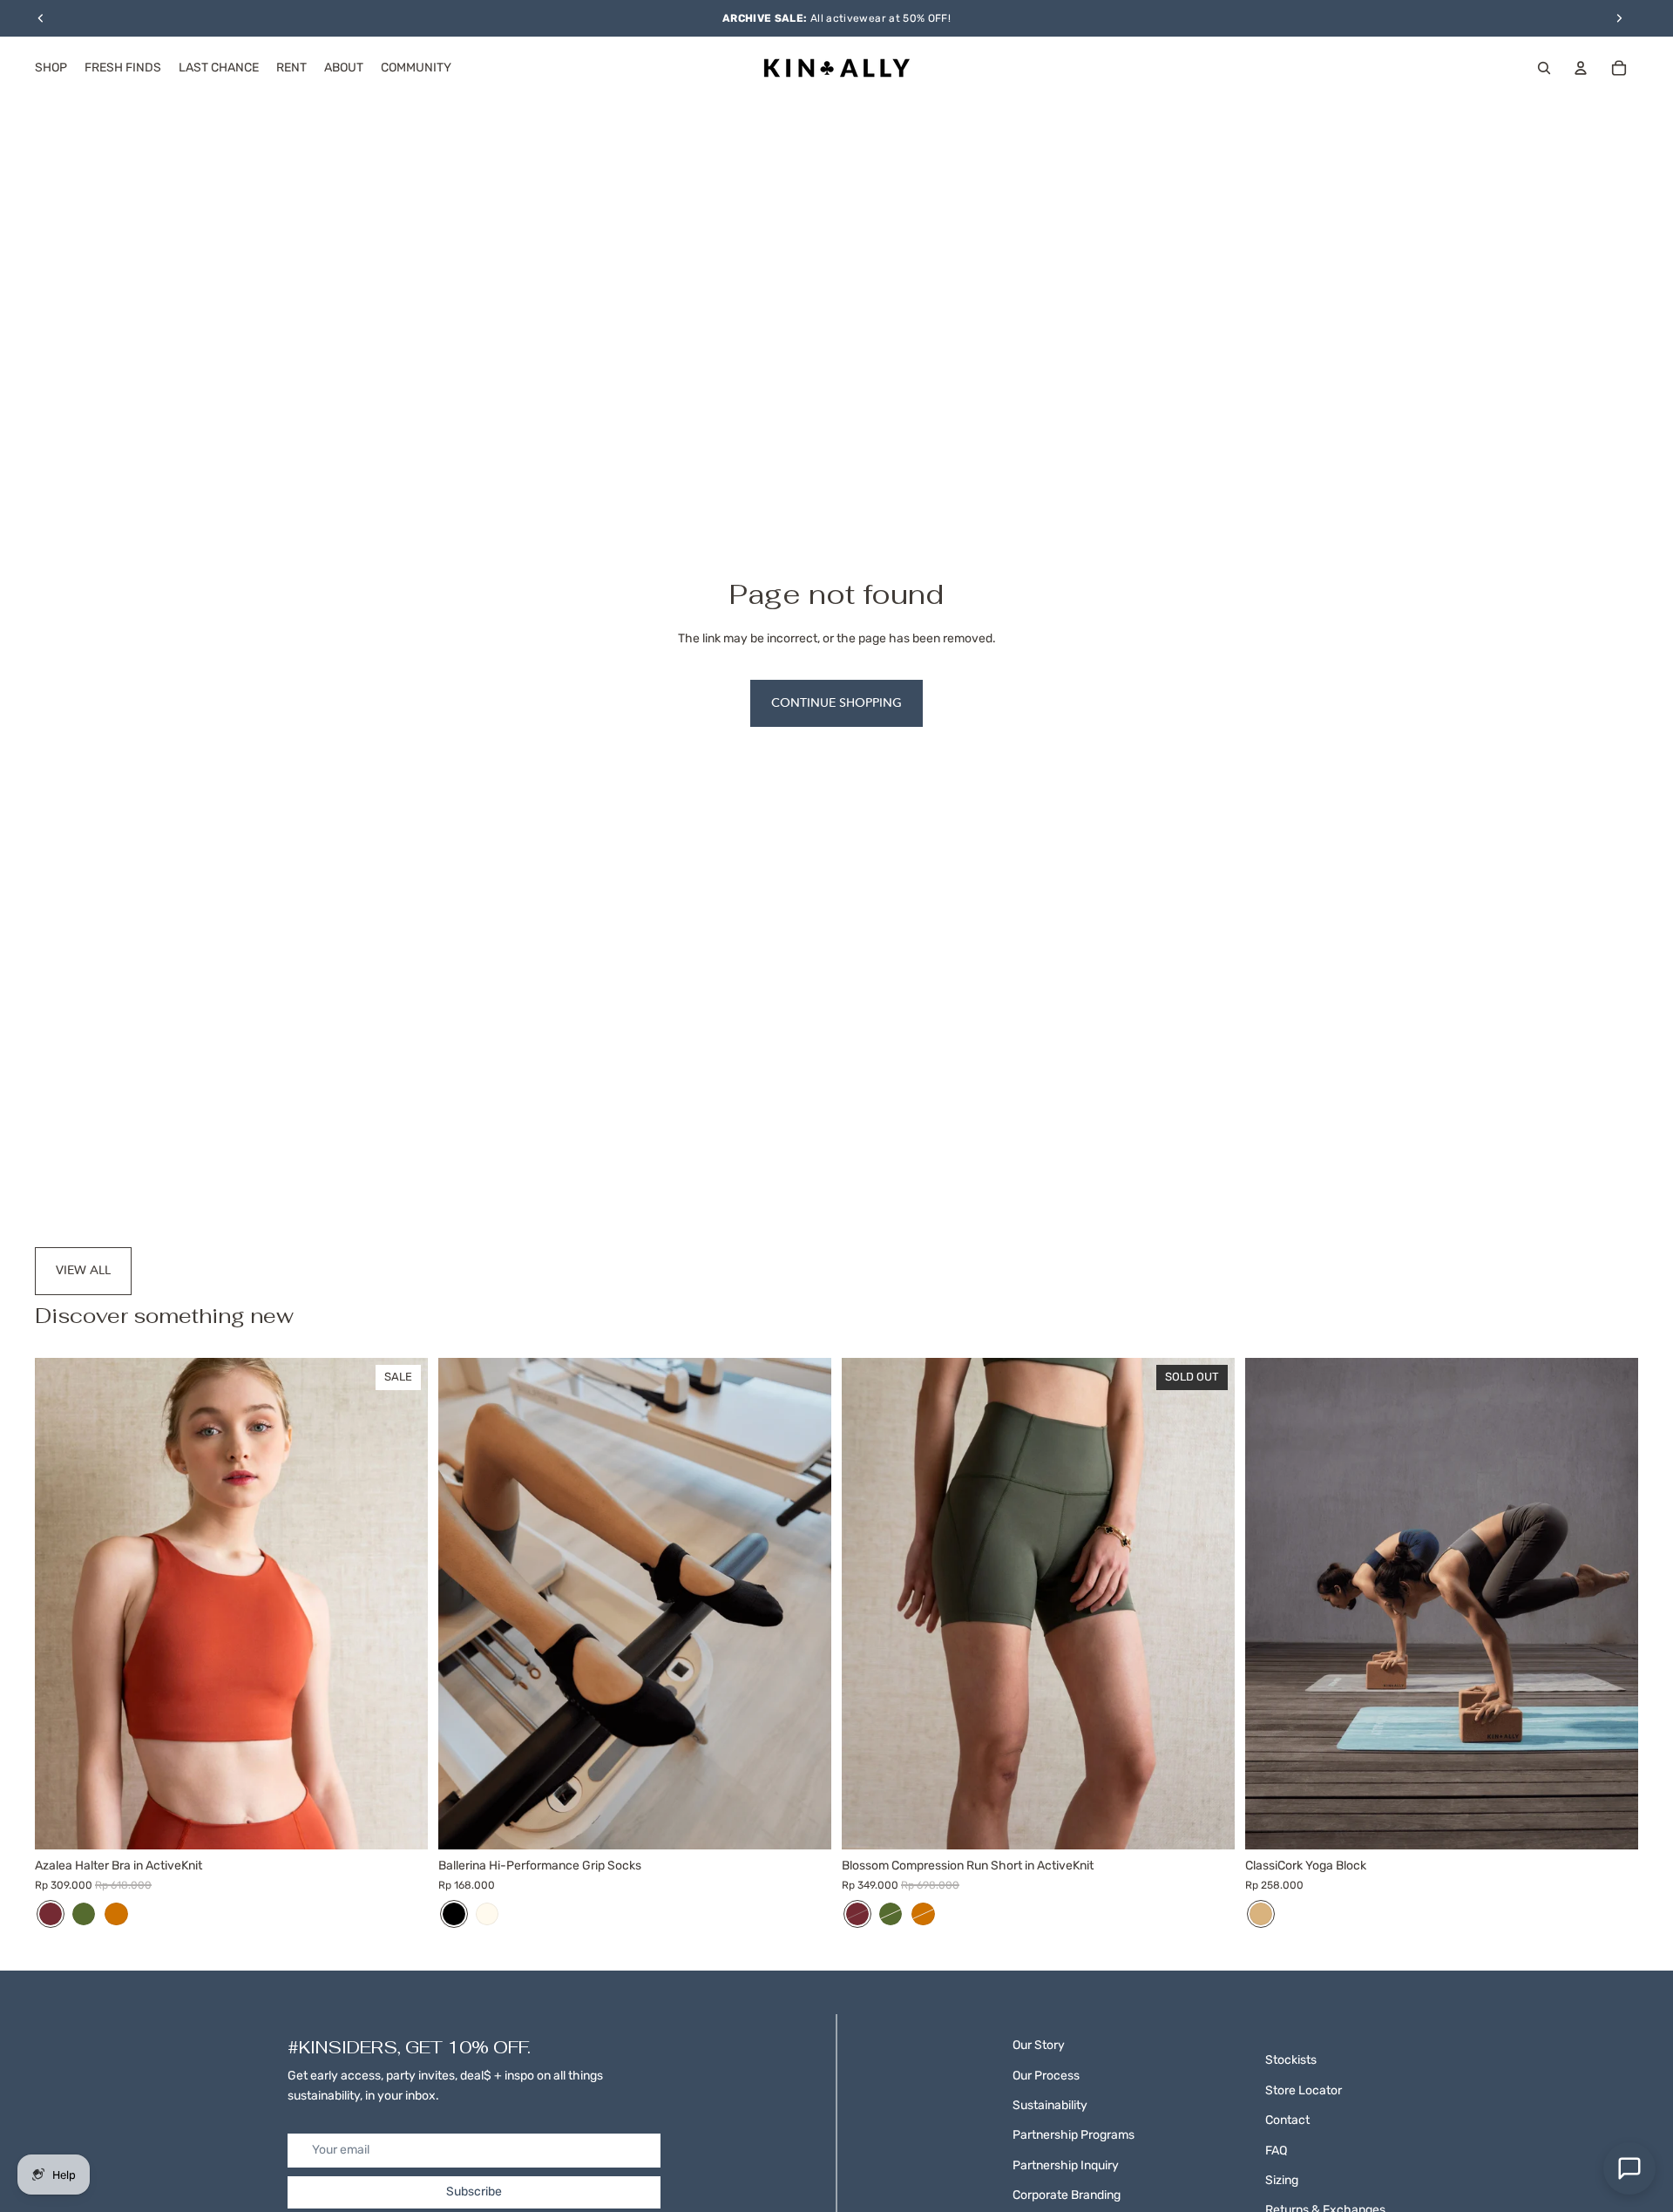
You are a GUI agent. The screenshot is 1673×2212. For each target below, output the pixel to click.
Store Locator (1304, 2090)
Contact (1287, 2120)
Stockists (1291, 2060)
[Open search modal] (1544, 68)
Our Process (1046, 2076)
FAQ (1276, 2151)
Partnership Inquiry (1066, 2165)
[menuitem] (51, 68)
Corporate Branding (1067, 2195)
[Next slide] (402, 1604)
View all (83, 1270)
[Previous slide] (61, 1604)
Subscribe (474, 2192)
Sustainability (1050, 2105)
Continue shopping (836, 703)
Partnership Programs (1074, 2135)
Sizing (1282, 2180)
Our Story (1039, 2045)
